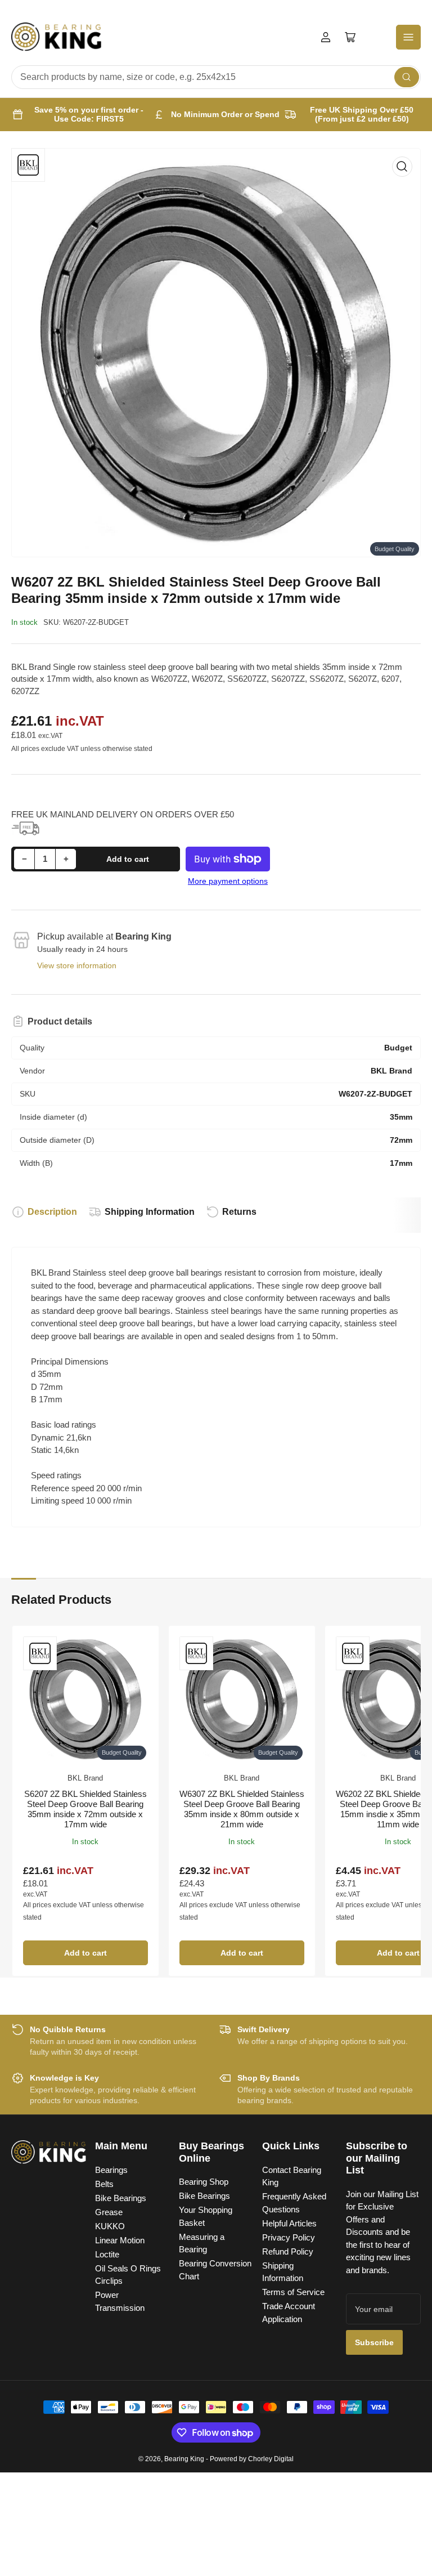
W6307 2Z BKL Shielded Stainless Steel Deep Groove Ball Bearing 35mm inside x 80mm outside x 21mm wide (242, 1809)
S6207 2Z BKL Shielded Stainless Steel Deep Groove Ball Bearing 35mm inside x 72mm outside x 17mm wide (85, 1809)
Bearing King (184, 2459)
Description (52, 1212)
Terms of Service (293, 2292)
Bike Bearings (121, 2198)
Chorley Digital (271, 2459)
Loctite (107, 2254)
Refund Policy (288, 2251)
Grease (109, 2212)
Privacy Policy (289, 2237)
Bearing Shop (204, 2182)
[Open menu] (408, 37)
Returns (239, 1212)
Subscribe (374, 2342)
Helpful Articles (289, 2223)
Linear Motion (120, 2240)
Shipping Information (150, 1212)
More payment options (228, 881)
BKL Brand (85, 1778)
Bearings (111, 2170)
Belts (104, 2184)
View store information (77, 965)
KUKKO (110, 2226)
